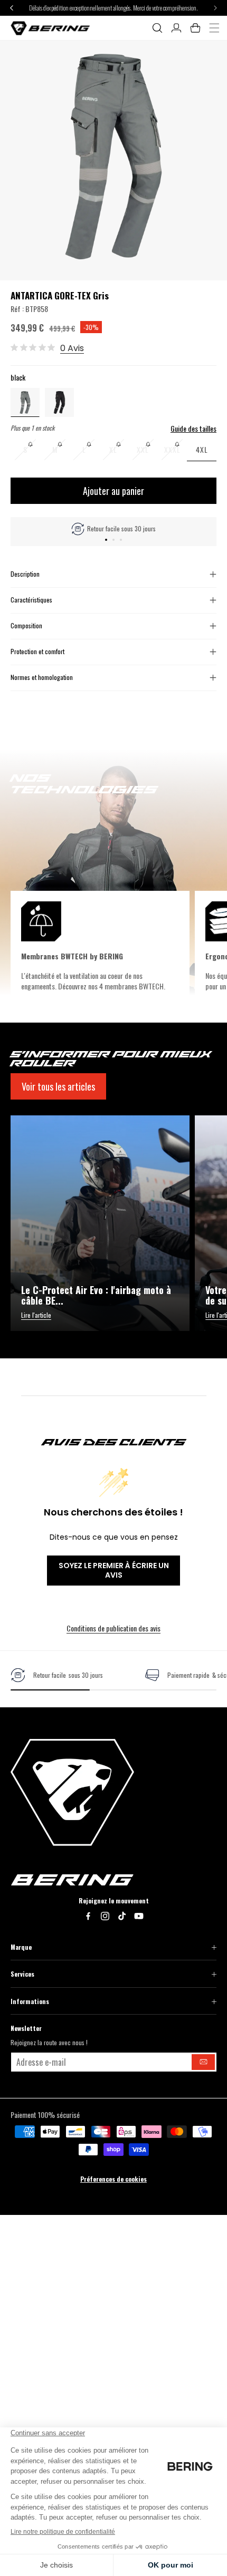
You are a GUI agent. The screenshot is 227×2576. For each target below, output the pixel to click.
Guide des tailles (193, 429)
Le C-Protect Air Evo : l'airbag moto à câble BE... (96, 1296)
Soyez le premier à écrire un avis (114, 1570)
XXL (147, 453)
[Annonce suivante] (215, 8)
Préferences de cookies (113, 2179)
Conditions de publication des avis (113, 1628)
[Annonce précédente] (12, 8)
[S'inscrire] (203, 2062)
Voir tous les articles (58, 1086)
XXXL (176, 453)
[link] (57, 1675)
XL (119, 453)
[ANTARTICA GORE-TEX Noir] (59, 401)
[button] (157, 28)
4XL (202, 449)
